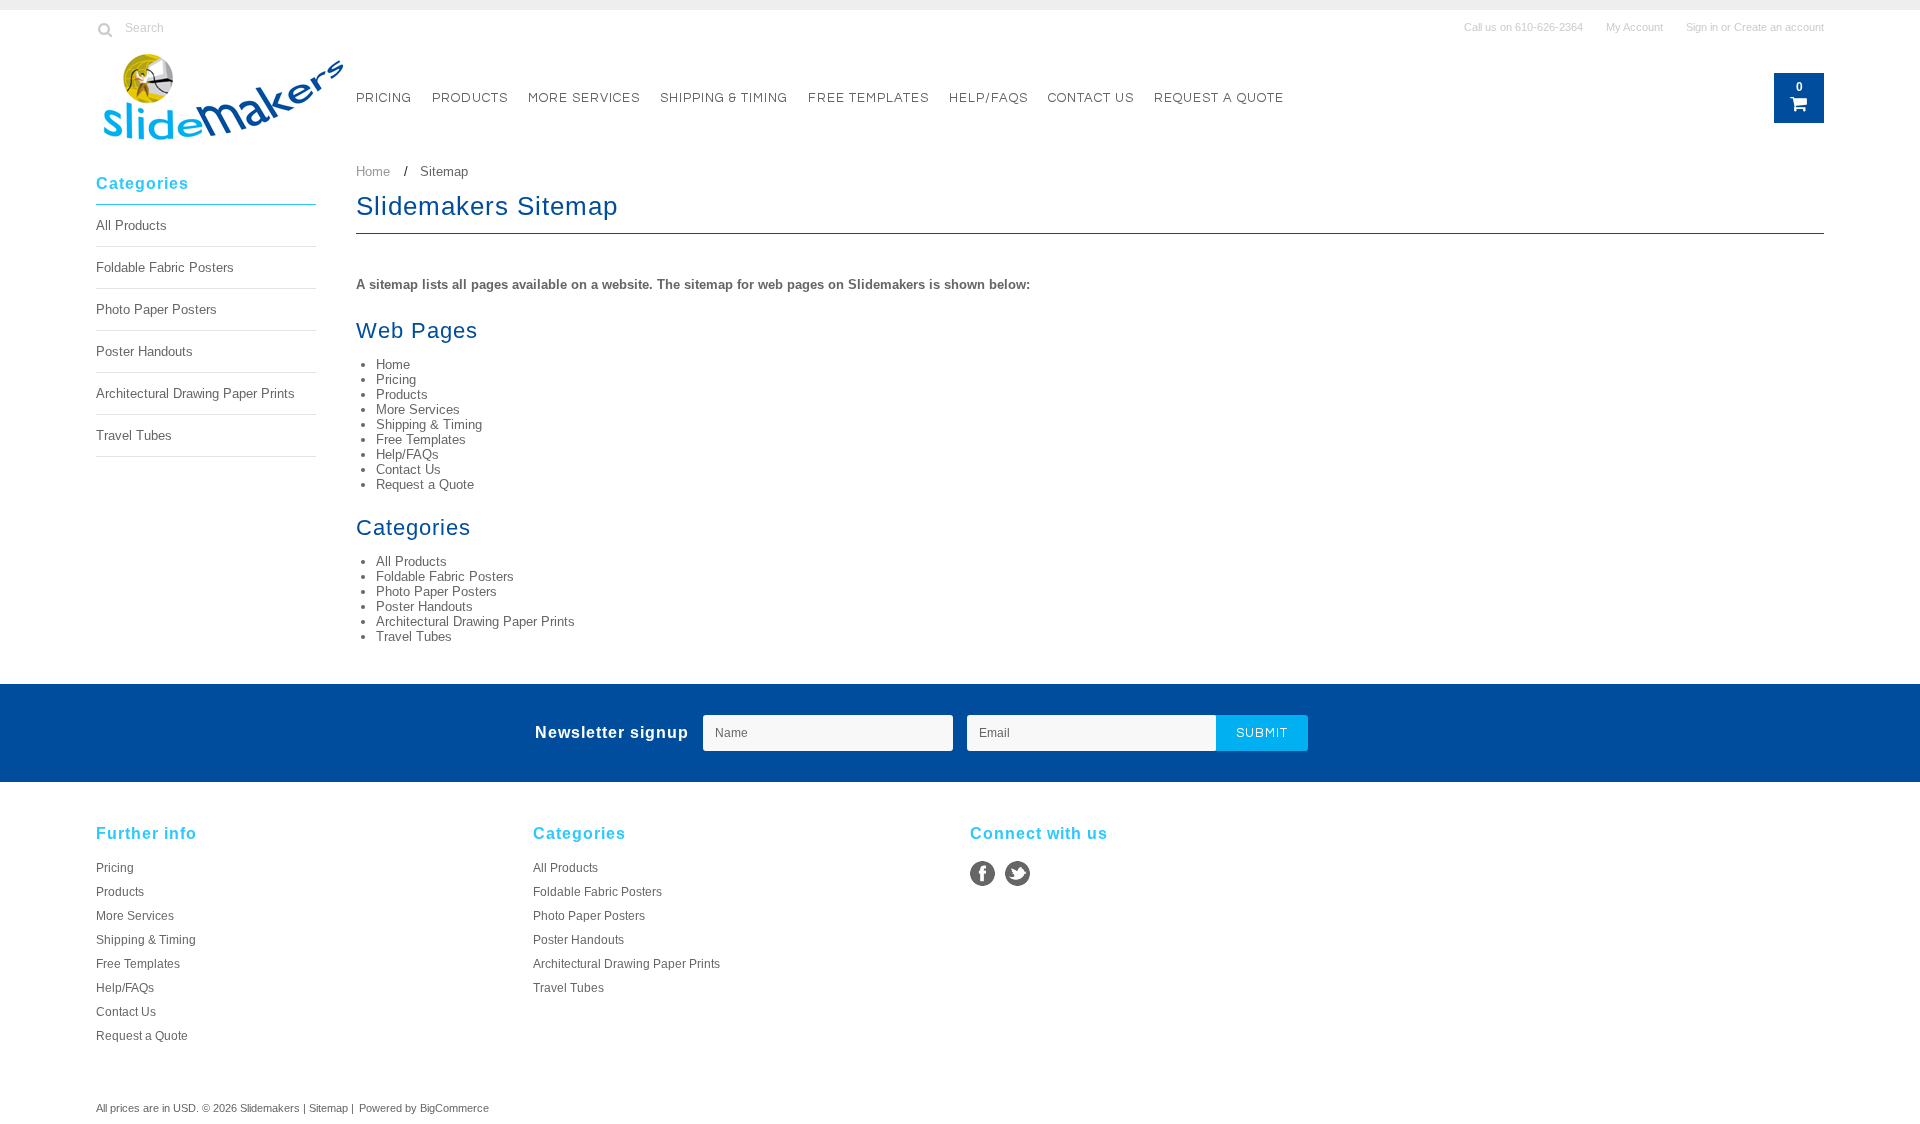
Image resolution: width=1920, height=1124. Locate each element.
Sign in (1702, 27)
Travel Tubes (134, 435)
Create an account (1779, 27)
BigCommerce (454, 1108)
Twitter (1017, 873)
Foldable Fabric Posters (165, 267)
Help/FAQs (988, 98)
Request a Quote (1219, 98)
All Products (131, 225)
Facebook (982, 873)
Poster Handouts (144, 351)
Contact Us (1091, 98)
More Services (584, 98)
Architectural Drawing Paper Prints (195, 393)
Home (373, 171)
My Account (1634, 27)
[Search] (104, 29)
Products (470, 98)
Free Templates (868, 98)
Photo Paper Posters (156, 309)
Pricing (384, 98)
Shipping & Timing (724, 98)
